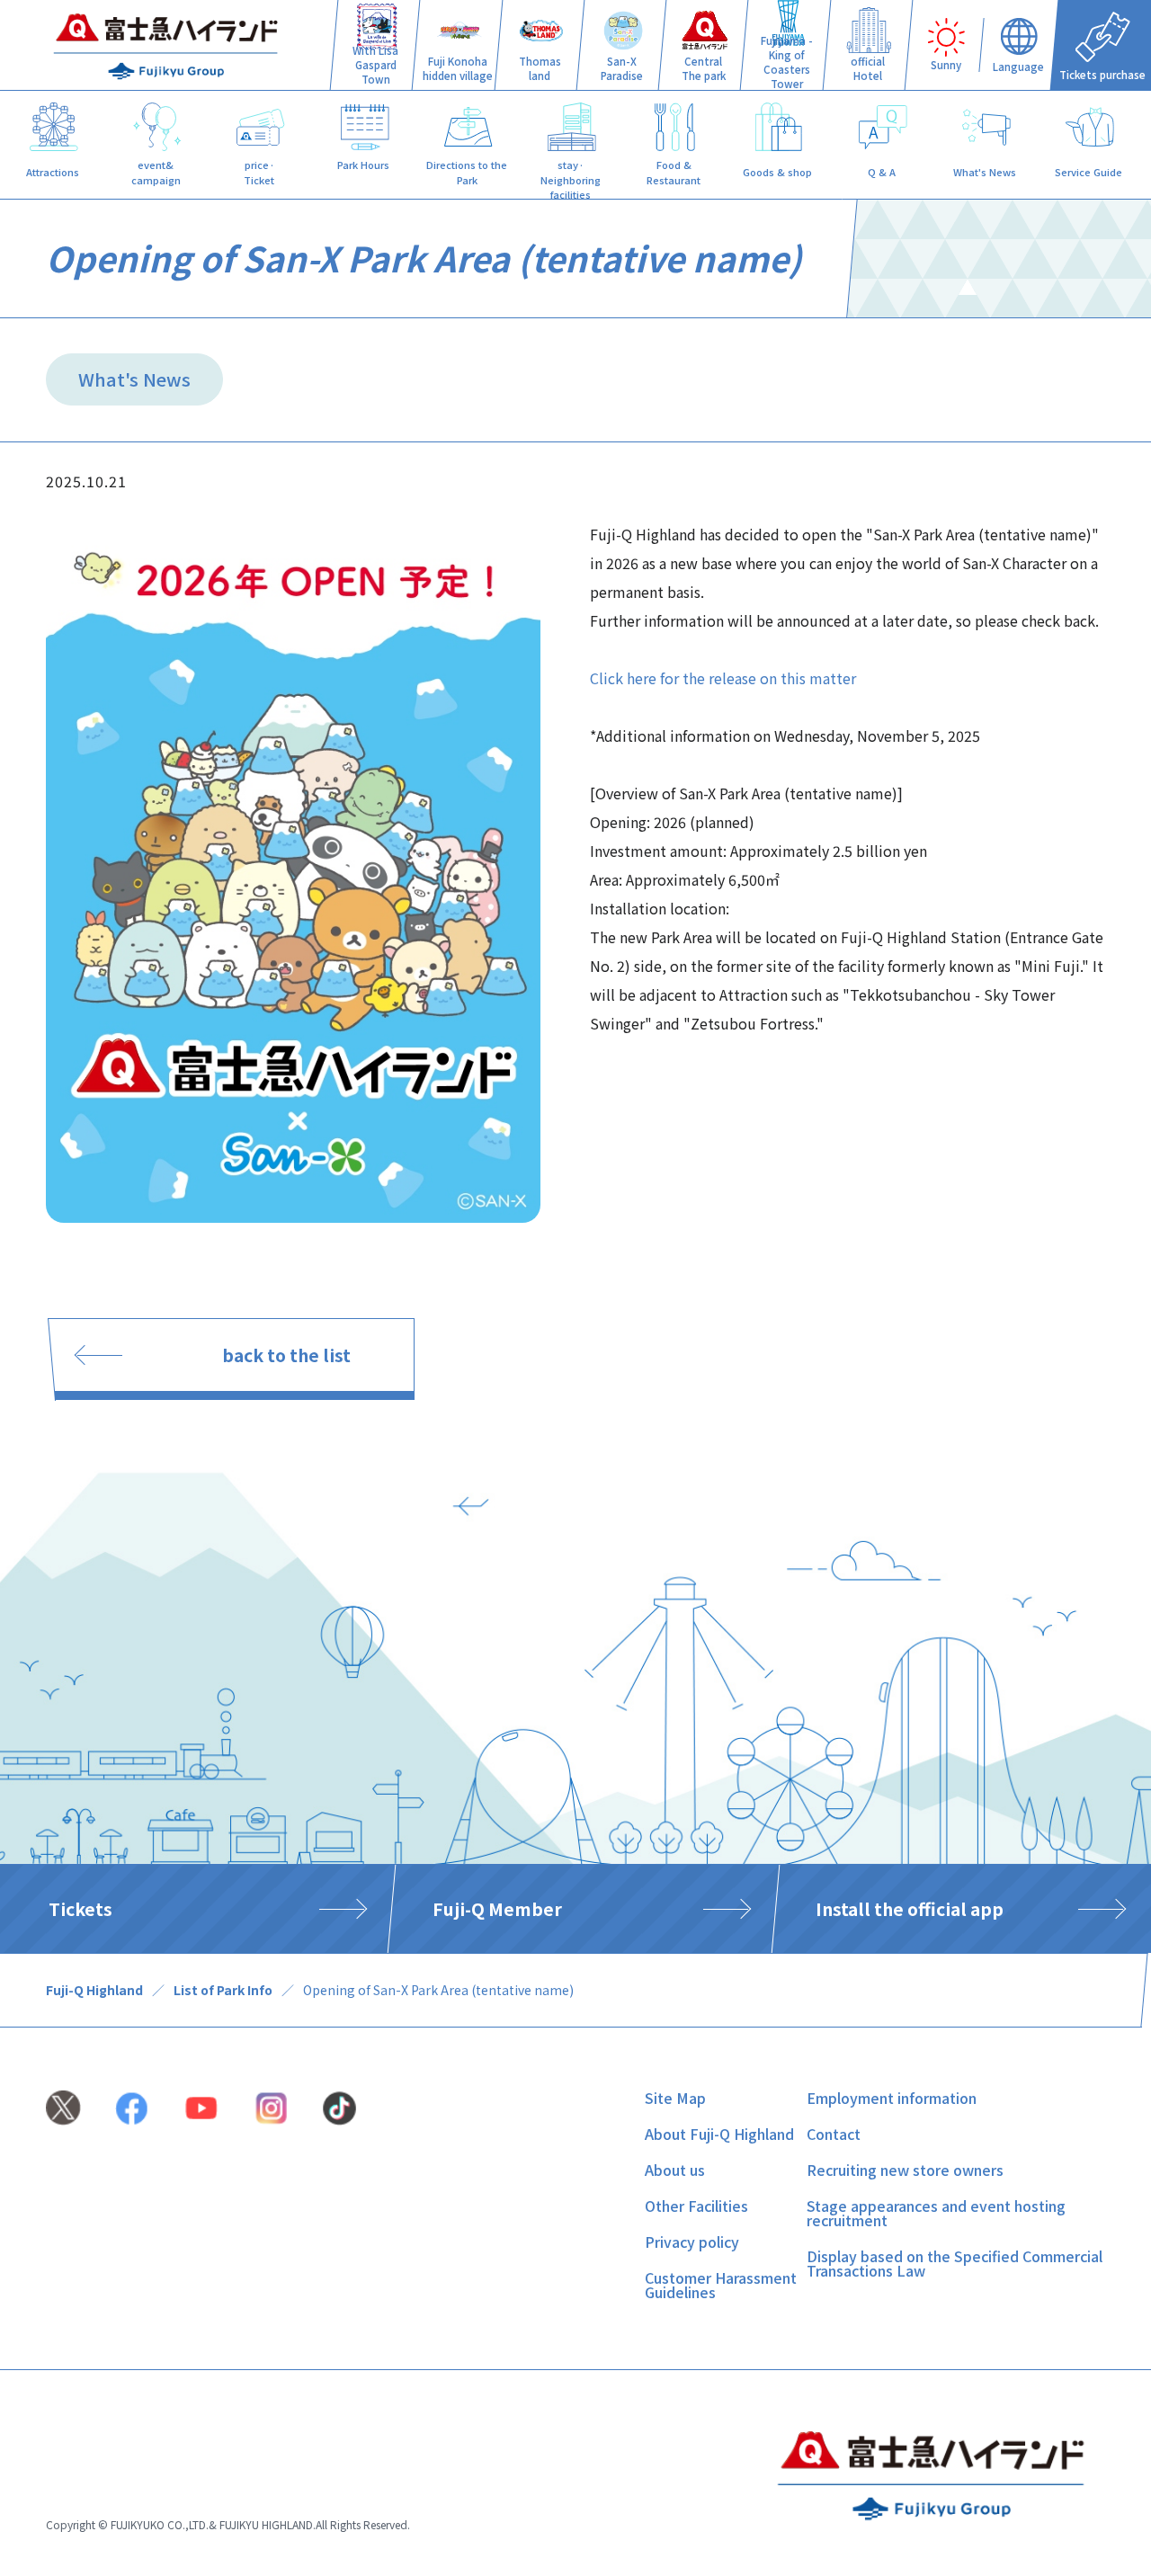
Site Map (675, 2098)
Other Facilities (696, 2206)
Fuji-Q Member (497, 1909)
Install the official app (910, 1909)
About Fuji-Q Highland (719, 2134)
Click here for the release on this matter (723, 678)
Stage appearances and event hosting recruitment (936, 2213)
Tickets (80, 1909)
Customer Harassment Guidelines (721, 2285)
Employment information (892, 2098)
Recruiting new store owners (905, 2170)
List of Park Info (223, 1990)
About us (675, 2170)
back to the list (286, 1355)
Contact (834, 2134)
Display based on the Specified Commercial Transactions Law (955, 2263)
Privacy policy (692, 2242)
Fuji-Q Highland (94, 1990)
